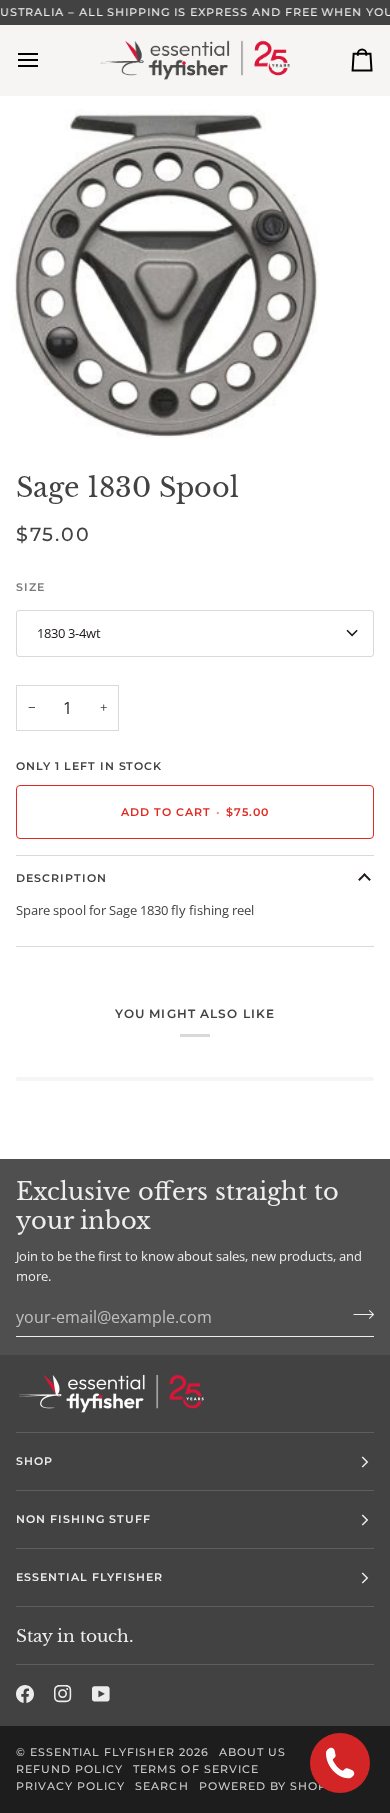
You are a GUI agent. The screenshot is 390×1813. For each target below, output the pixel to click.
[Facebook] (25, 1694)
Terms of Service (195, 1769)
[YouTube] (101, 1694)
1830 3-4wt (69, 633)
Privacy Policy (70, 1786)
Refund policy (69, 1769)
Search (161, 1786)
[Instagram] (63, 1694)
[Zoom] (37, 403)
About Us (252, 1752)
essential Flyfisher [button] (90, 1577)
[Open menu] (46, 60)
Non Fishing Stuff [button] (83, 1519)
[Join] (357, 1314)
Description (61, 878)
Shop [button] (34, 1461)
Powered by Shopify (273, 1786)
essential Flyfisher (102, 1752)
